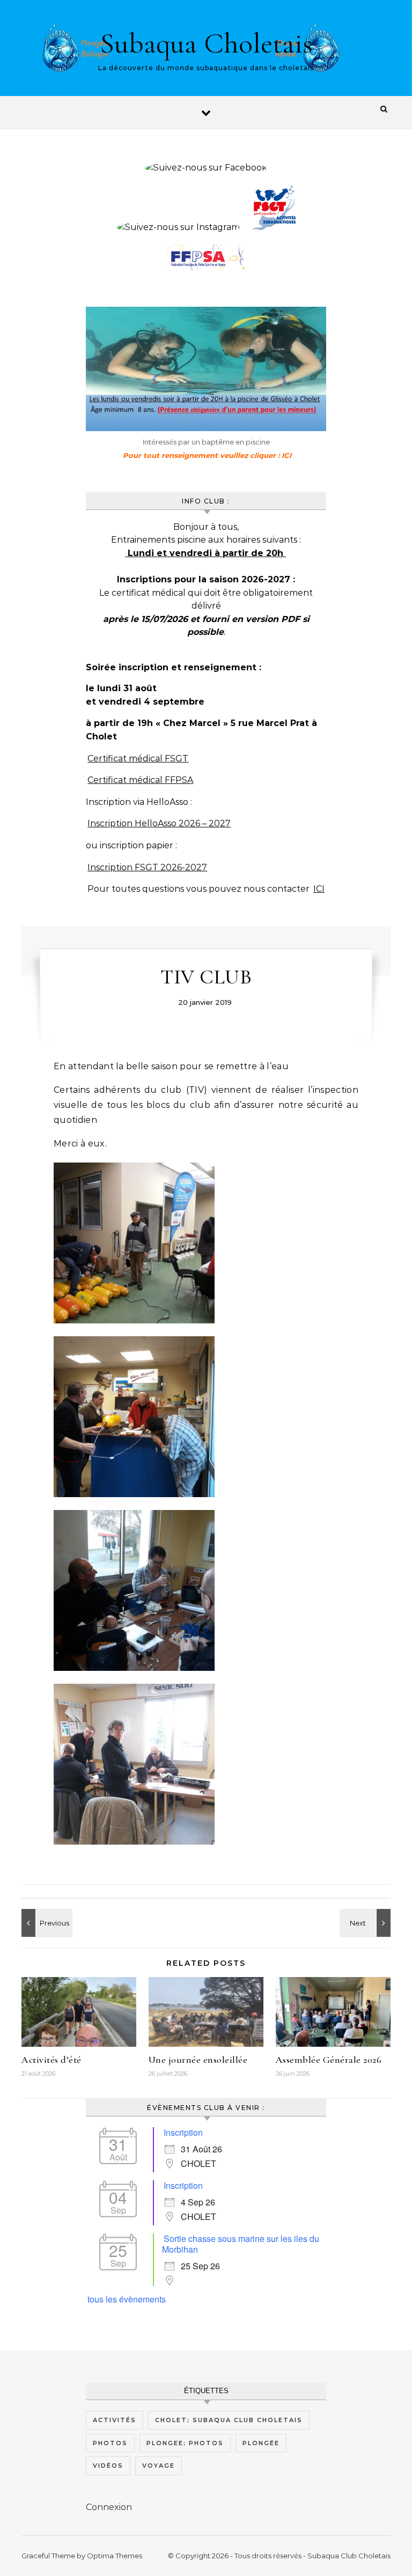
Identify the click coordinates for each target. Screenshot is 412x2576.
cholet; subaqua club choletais (229, 2420)
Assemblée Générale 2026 (329, 2060)
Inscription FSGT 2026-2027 (147, 867)
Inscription (183, 2132)
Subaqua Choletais (206, 43)
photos (110, 2443)
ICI (319, 889)
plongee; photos (185, 2443)
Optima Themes (115, 2556)
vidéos (108, 2466)
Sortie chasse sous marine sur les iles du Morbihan (241, 2244)
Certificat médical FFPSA (140, 780)
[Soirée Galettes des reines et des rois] (366, 1923)
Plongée (261, 2443)
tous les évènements (127, 2299)
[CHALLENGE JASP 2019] (46, 1923)
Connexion (109, 2507)
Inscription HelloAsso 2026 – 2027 (159, 823)
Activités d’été (51, 2060)
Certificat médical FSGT (138, 758)
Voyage (159, 2466)
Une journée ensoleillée (198, 2060)
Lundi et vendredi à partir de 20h (205, 553)
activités (115, 2420)
